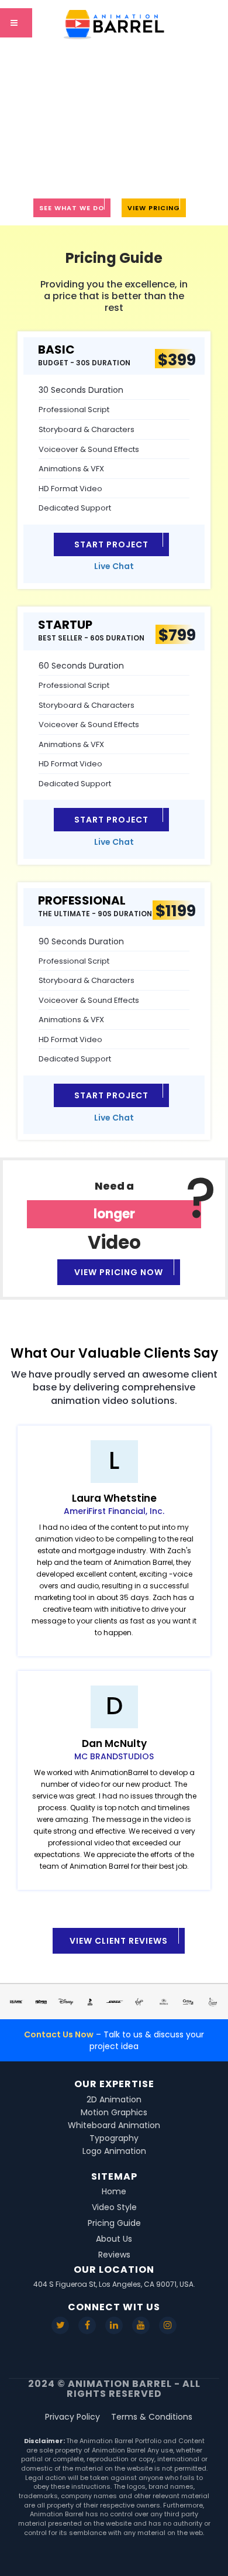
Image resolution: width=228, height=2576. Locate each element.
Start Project (111, 544)
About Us (114, 2239)
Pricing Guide (114, 2223)
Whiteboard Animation (114, 2125)
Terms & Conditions (152, 2417)
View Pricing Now (119, 1272)
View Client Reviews (119, 1941)
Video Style (114, 2207)
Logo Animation (114, 2151)
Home (114, 2191)
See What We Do (72, 208)
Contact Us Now (59, 2034)
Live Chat (114, 566)
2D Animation (114, 2099)
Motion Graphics (114, 2112)
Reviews (114, 2255)
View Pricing (154, 208)
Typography (114, 2138)
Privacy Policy (72, 2417)
